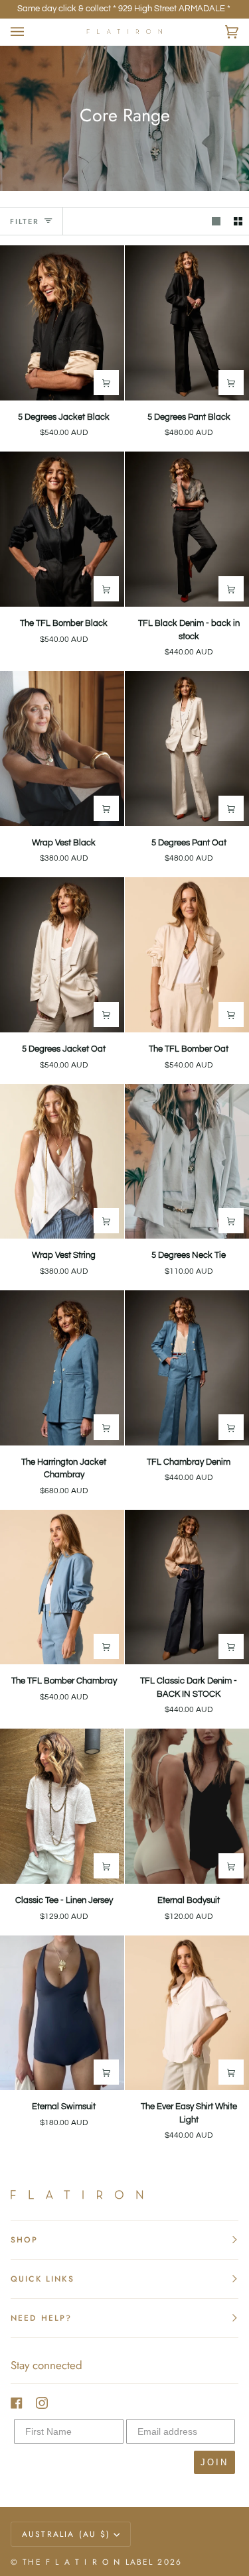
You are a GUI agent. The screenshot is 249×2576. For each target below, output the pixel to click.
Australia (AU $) (66, 2534)
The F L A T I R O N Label (88, 2562)
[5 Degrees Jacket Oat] (62, 955)
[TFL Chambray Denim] (187, 1368)
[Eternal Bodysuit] (187, 1806)
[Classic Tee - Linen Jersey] (62, 1806)
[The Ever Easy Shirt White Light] (187, 2013)
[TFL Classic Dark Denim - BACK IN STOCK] (187, 1587)
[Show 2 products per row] (238, 221)
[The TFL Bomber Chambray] (62, 1587)
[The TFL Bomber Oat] (187, 955)
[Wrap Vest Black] (62, 749)
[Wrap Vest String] (62, 1162)
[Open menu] (31, 32)
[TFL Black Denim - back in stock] (187, 529)
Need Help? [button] (41, 2318)
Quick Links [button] (42, 2279)
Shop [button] (25, 2240)
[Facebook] (17, 2403)
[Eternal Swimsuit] (62, 2013)
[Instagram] (42, 2403)
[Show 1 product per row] (216, 221)
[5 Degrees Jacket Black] (62, 323)
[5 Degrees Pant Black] (187, 323)
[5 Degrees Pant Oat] (187, 749)
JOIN (214, 2462)
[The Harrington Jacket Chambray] (62, 1368)
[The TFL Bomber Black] (62, 529)
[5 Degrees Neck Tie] (187, 1162)
